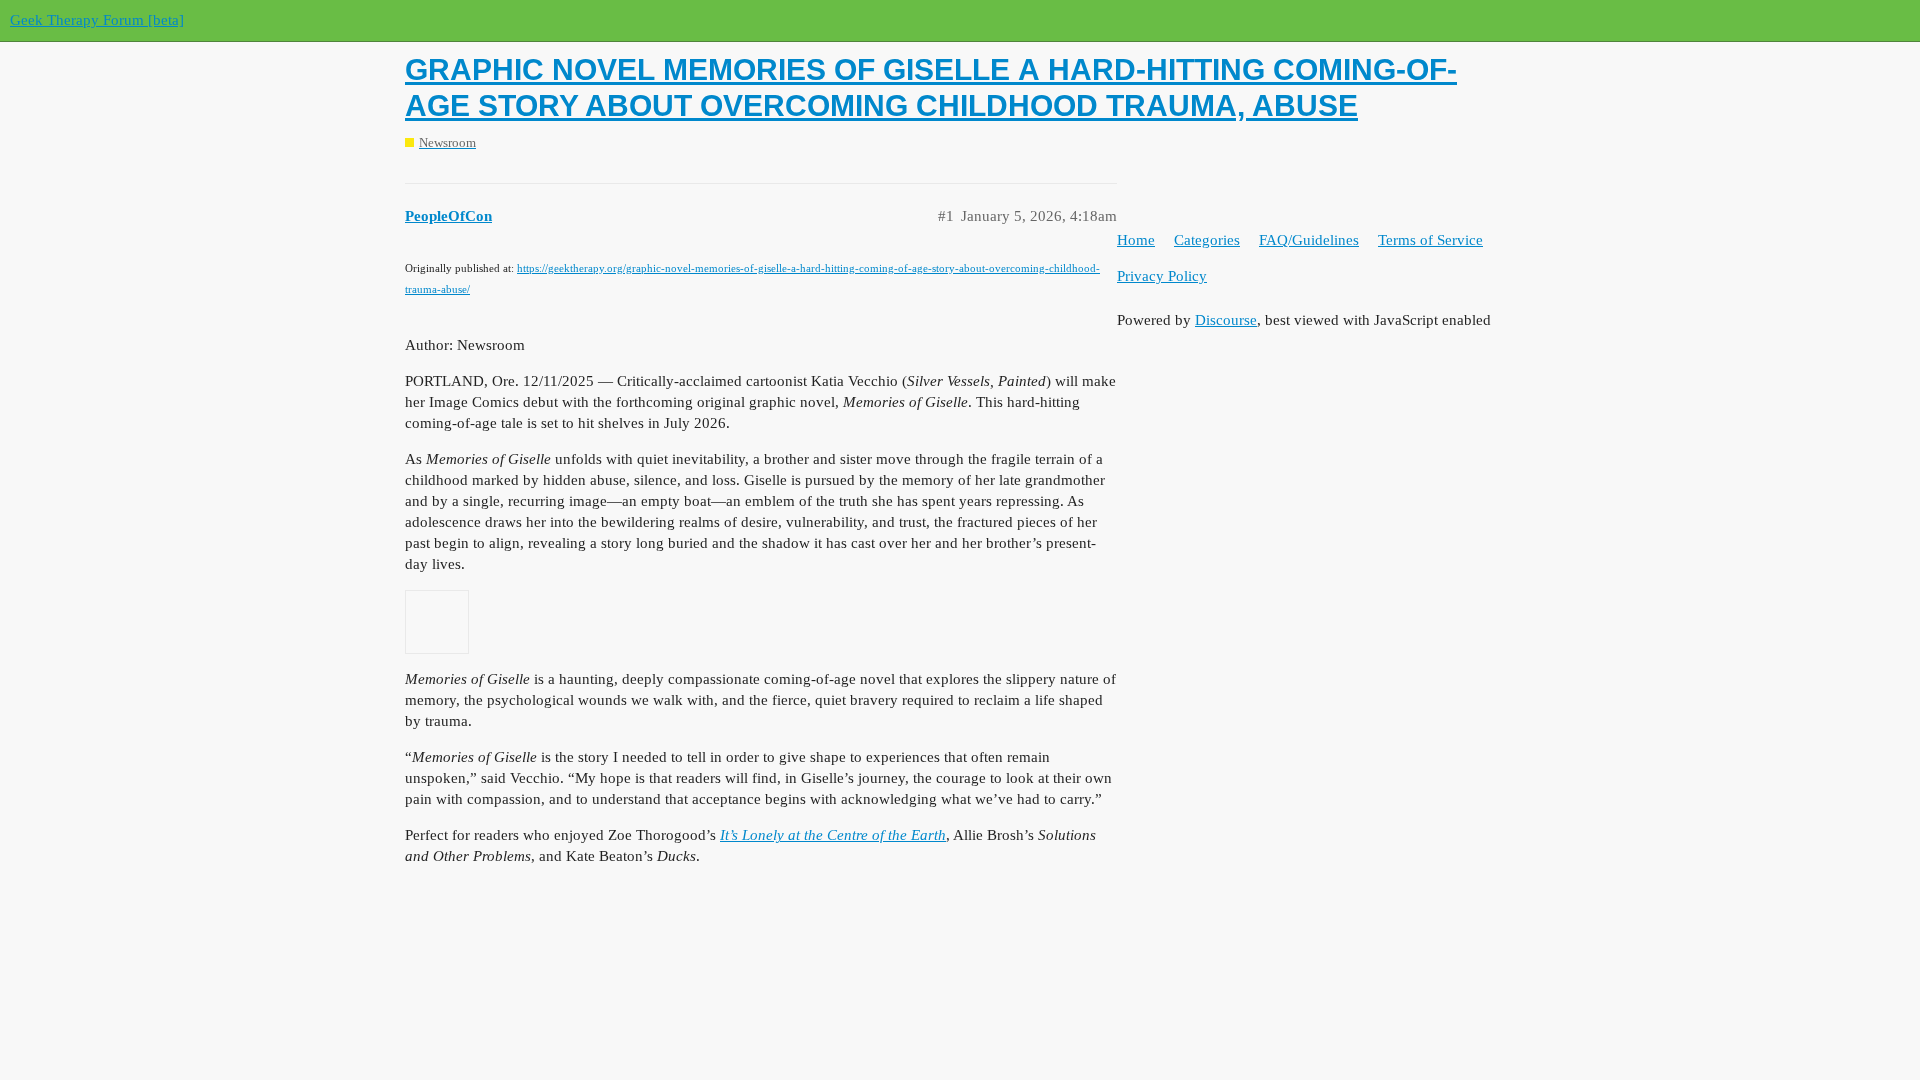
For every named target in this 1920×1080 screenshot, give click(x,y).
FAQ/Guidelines (1309, 240)
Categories (1207, 240)
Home (1136, 240)
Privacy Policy (1162, 276)
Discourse (1226, 320)
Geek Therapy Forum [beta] (97, 20)
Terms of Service (1430, 240)
